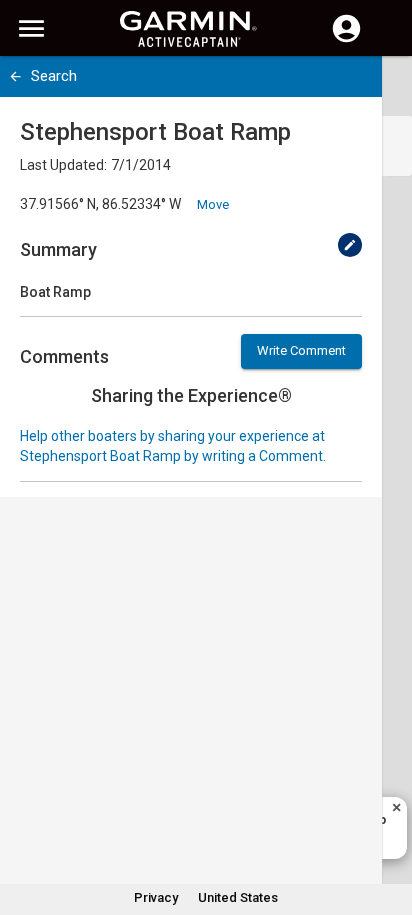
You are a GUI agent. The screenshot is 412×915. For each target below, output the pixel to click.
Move (213, 204)
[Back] (15, 76)
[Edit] (350, 245)
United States (238, 897)
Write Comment (301, 350)
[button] (387, 824)
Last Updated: (63, 165)
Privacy (156, 897)
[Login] (346, 40)
